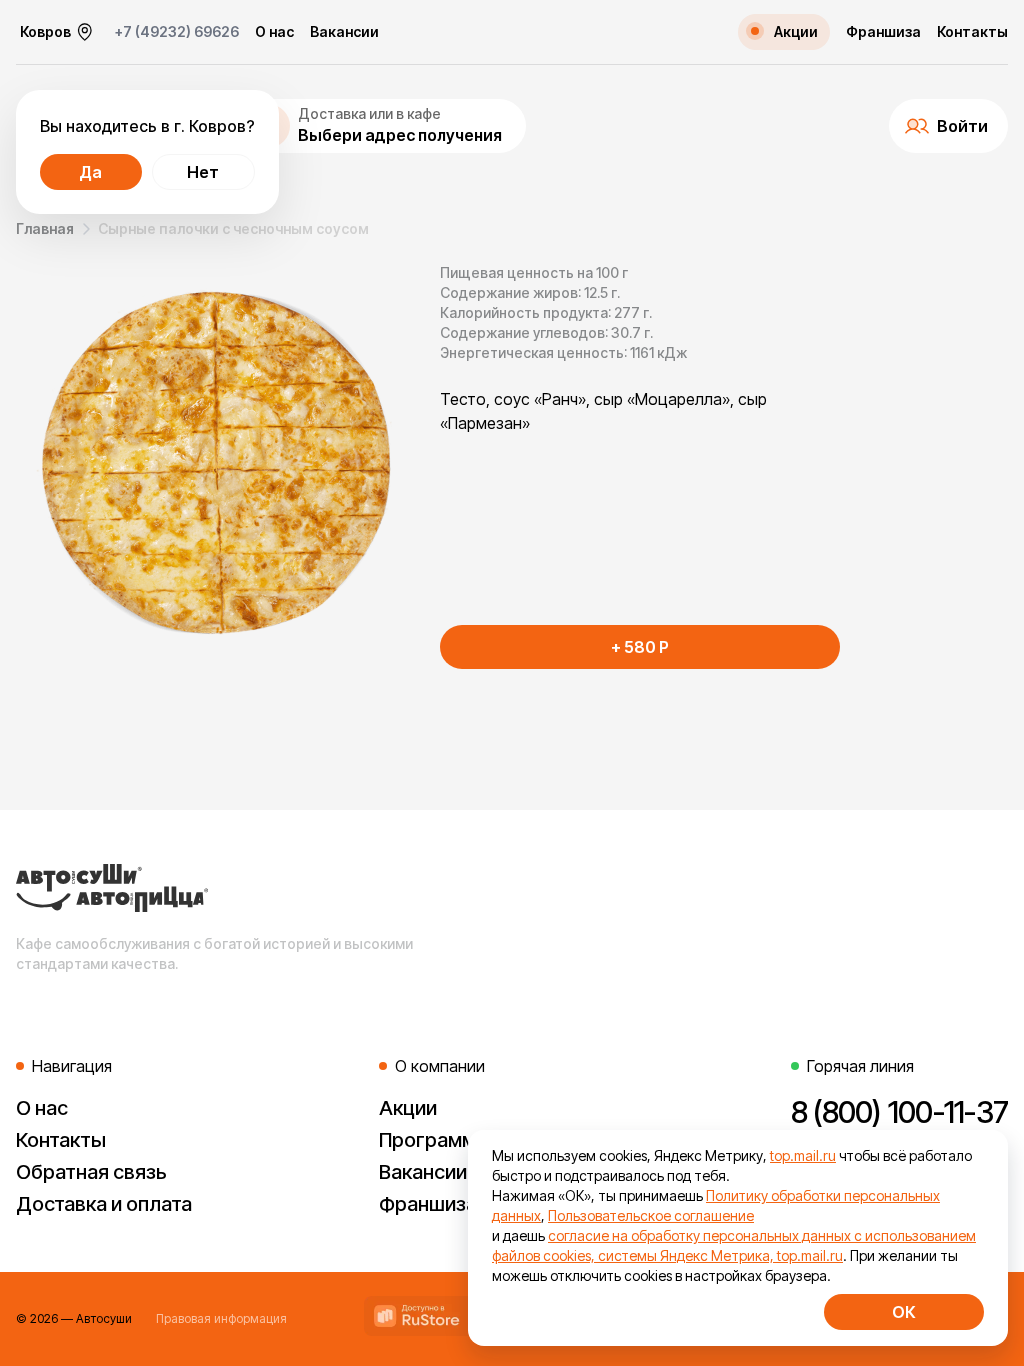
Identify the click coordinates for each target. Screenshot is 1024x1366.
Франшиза (883, 32)
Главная (45, 228)
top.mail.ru (803, 1155)
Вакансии (344, 32)
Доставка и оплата (104, 1204)
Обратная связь (91, 1172)
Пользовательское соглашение (651, 1215)
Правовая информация (221, 1318)
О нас (274, 32)
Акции (408, 1108)
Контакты (972, 32)
